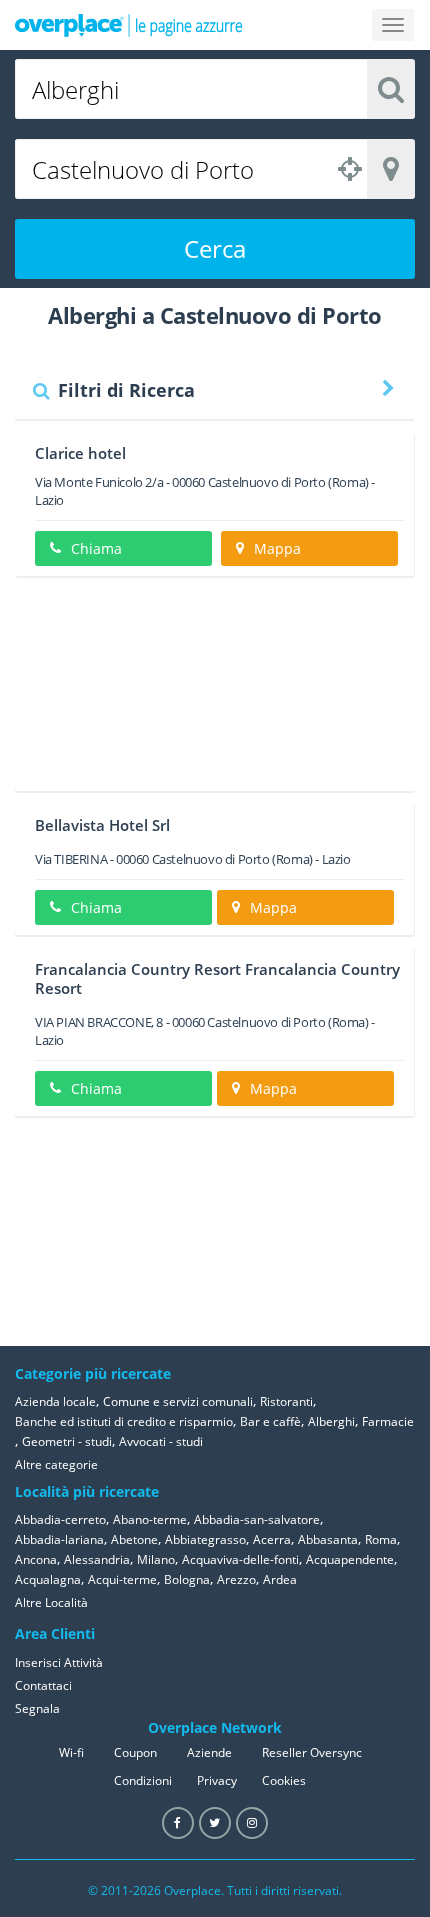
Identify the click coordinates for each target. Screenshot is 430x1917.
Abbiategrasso (205, 1539)
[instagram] (252, 1823)
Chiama (96, 548)
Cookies (284, 1780)
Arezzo (236, 1579)
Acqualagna (48, 1579)
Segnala (37, 1708)
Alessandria (97, 1559)
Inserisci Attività (59, 1662)
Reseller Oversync (312, 1752)
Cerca (215, 248)
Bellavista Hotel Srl (102, 825)
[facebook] (178, 1823)
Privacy (217, 1780)
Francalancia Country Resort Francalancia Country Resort (217, 978)
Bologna (187, 1579)
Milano (156, 1559)
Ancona (36, 1559)
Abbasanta (328, 1539)
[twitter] (215, 1823)
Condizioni (143, 1780)
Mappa (277, 548)
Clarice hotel (80, 453)
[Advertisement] (215, 691)
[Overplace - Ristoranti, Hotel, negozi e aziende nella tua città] (129, 25)
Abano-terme (150, 1519)
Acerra (272, 1539)
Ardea (280, 1579)
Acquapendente (350, 1559)
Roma (381, 1539)
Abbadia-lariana (59, 1539)
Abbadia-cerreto (60, 1519)
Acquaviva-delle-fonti (240, 1559)
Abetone (134, 1539)
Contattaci (43, 1685)
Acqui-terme (122, 1579)
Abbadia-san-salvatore (257, 1519)
